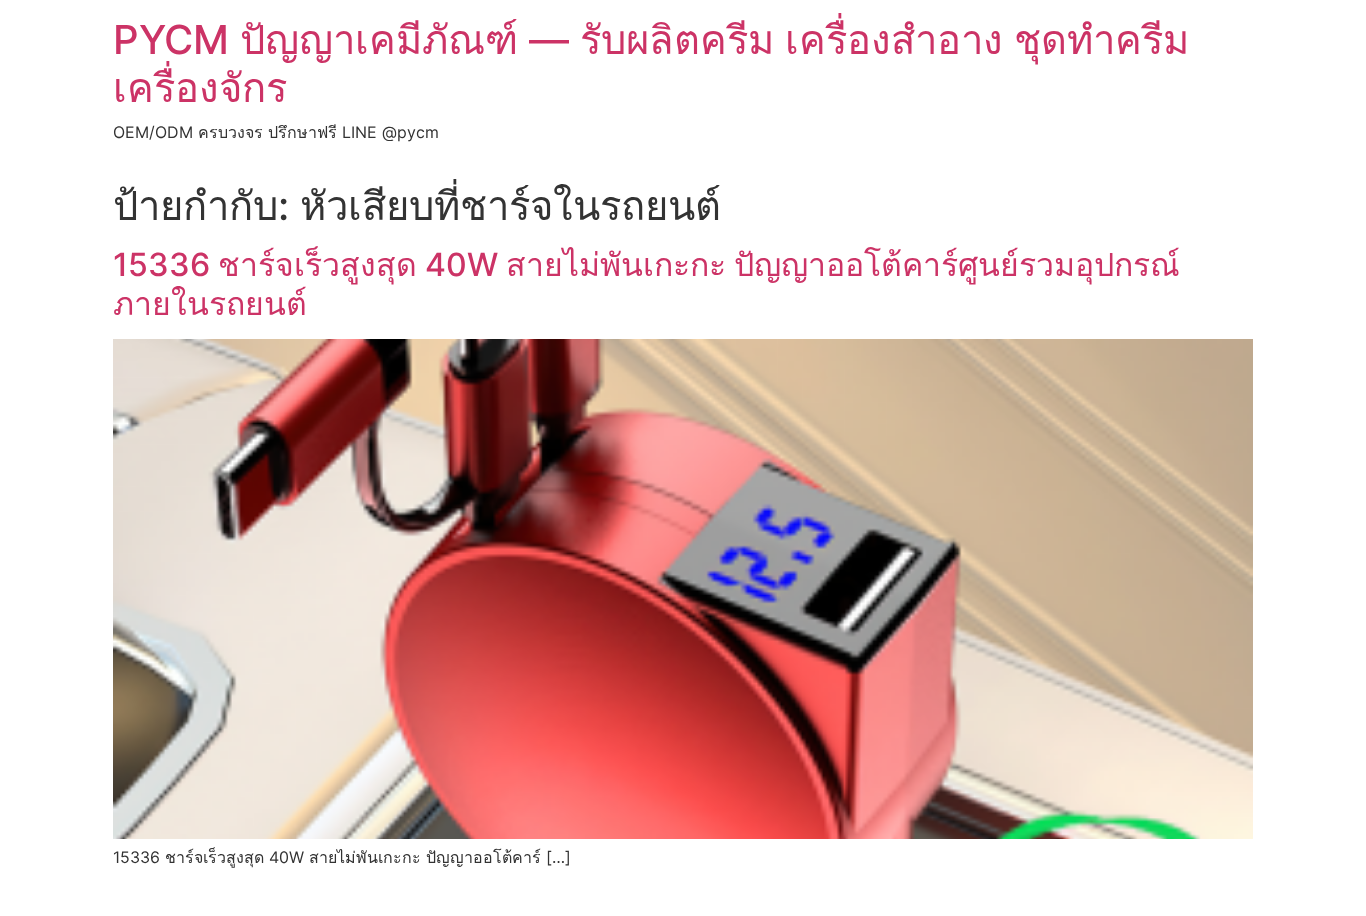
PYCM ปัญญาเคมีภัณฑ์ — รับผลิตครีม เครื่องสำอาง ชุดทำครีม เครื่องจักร (651, 63)
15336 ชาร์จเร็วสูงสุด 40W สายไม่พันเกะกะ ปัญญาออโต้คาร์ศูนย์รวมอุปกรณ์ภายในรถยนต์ (646, 283)
